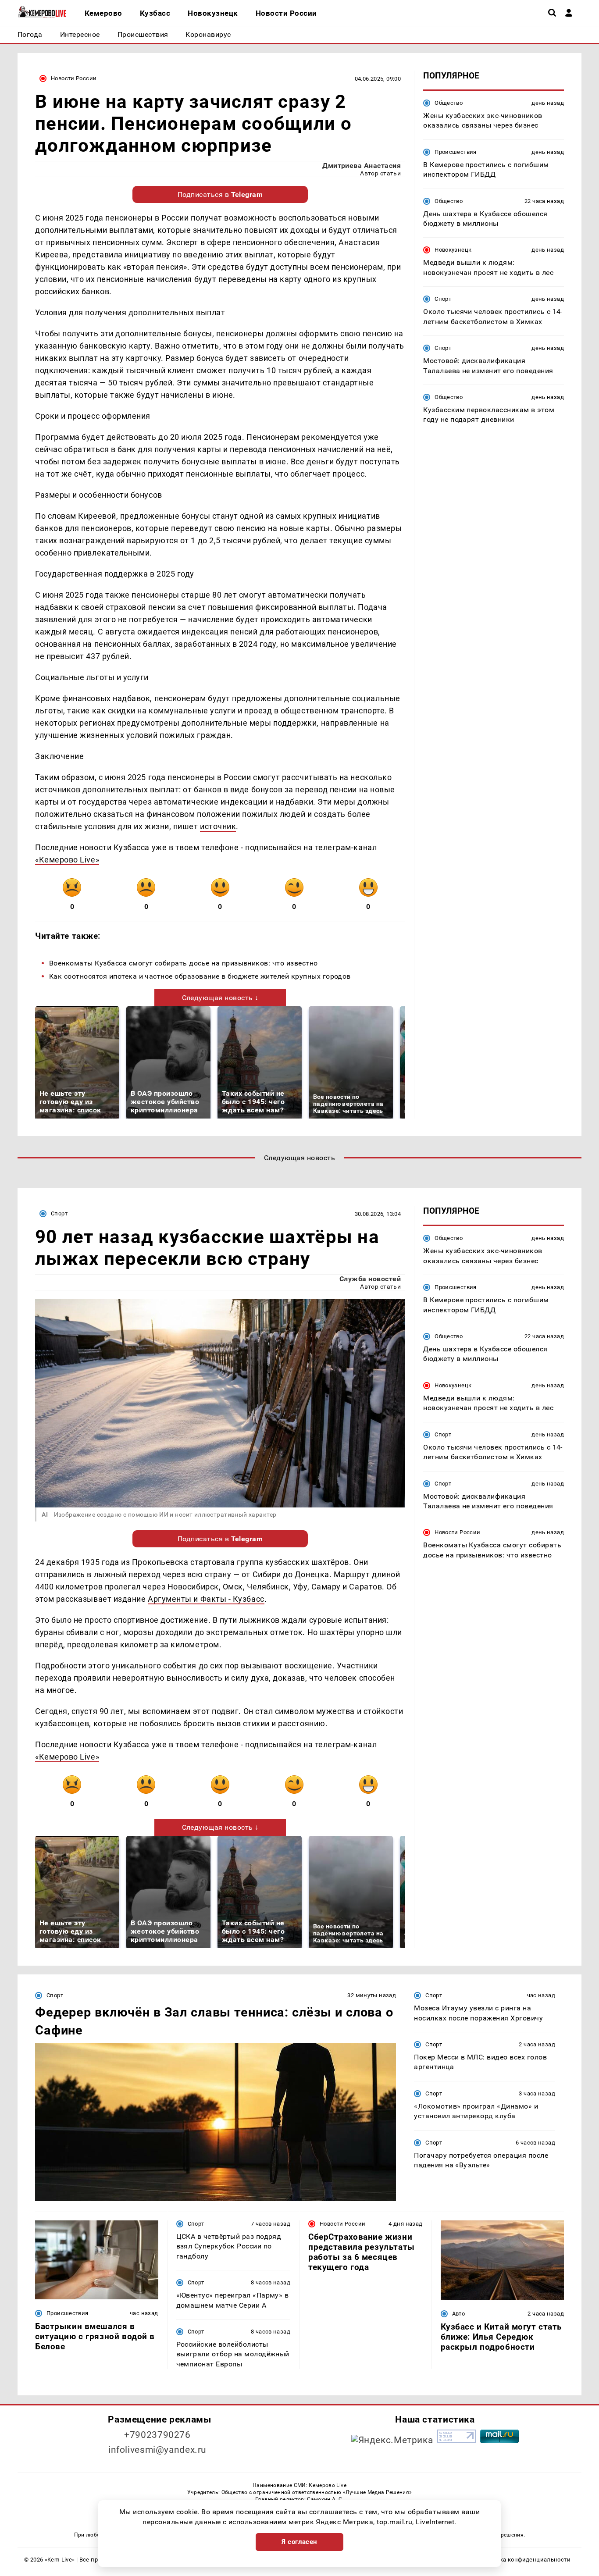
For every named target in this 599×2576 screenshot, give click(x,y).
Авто (459, 2314)
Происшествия (456, 152)
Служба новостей (370, 1279)
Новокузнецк (453, 250)
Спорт (443, 299)
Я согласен (299, 2542)
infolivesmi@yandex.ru (157, 2450)
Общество (449, 103)
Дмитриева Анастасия (362, 166)
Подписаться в (220, 194)
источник (218, 826)
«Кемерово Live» (67, 860)
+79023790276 (157, 2435)
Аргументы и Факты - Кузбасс (206, 1599)
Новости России (74, 78)
